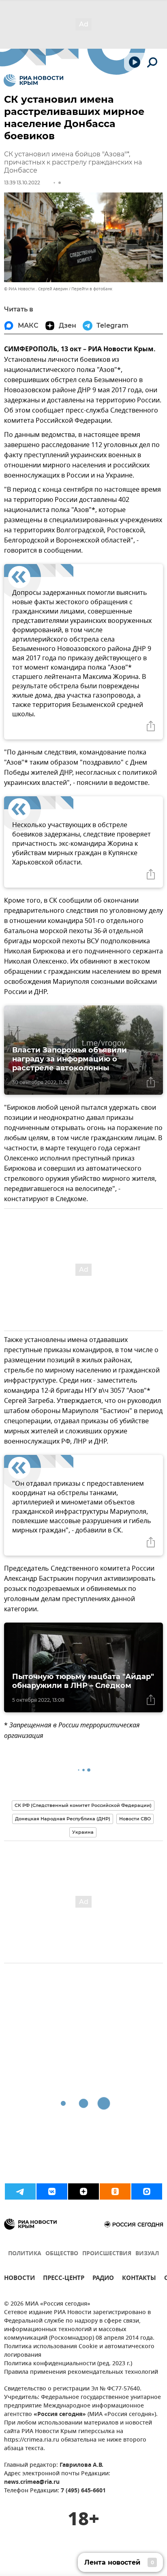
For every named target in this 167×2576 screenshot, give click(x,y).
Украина (83, 1832)
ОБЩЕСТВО (62, 2254)
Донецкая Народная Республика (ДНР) (63, 1819)
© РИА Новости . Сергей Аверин (36, 289)
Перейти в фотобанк (92, 289)
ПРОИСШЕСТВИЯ (107, 2254)
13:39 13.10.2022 (22, 183)
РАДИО (103, 2279)
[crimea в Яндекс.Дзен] (83, 2191)
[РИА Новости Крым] (33, 80)
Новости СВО (135, 1819)
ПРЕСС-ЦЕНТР (64, 2279)
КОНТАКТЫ (139, 2279)
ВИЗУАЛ (147, 2254)
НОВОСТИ (19, 2279)
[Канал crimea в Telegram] (20, 2191)
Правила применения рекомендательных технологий (81, 2372)
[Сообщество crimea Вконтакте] (52, 2191)
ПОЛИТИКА (25, 2254)
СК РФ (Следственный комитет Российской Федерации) (83, 1805)
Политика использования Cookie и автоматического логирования (79, 2351)
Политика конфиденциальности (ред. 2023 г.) (68, 2364)
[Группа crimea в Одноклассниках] (115, 2191)
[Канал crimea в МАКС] (147, 2191)
